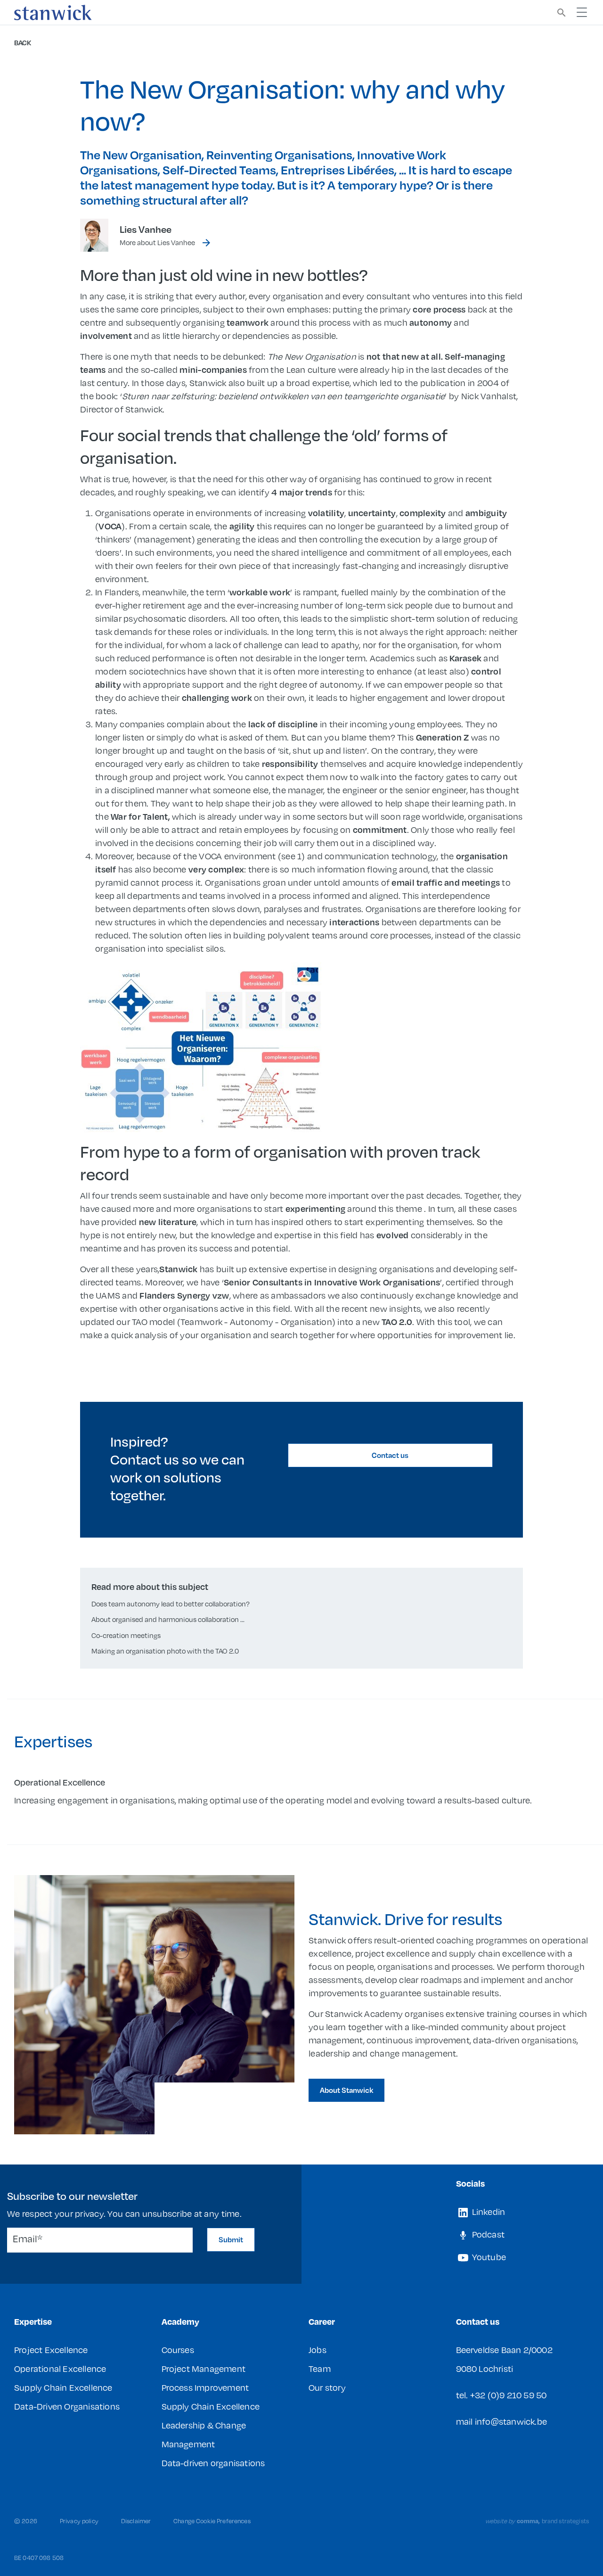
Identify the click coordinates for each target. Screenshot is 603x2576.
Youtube (488, 2257)
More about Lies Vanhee (157, 242)
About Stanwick (346, 2090)
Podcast (488, 2234)
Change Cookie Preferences (212, 2521)
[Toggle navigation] (582, 12)
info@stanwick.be (511, 2421)
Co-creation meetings (126, 1635)
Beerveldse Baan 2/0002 (504, 2350)
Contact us (390, 1455)
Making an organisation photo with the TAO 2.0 (165, 1651)
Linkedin (488, 2211)
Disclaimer (136, 2521)
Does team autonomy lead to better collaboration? (171, 1604)
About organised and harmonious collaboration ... (168, 1619)
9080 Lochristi (485, 2368)
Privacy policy (79, 2521)
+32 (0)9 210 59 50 (509, 2395)
